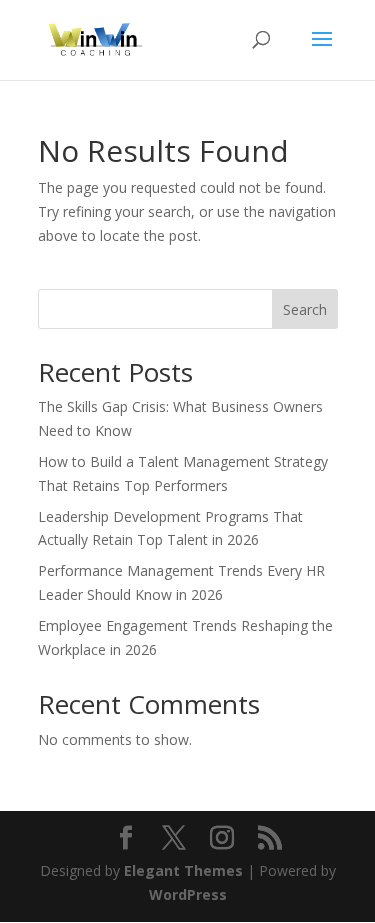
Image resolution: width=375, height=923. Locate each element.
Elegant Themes (183, 870)
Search (305, 309)
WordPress (188, 894)
